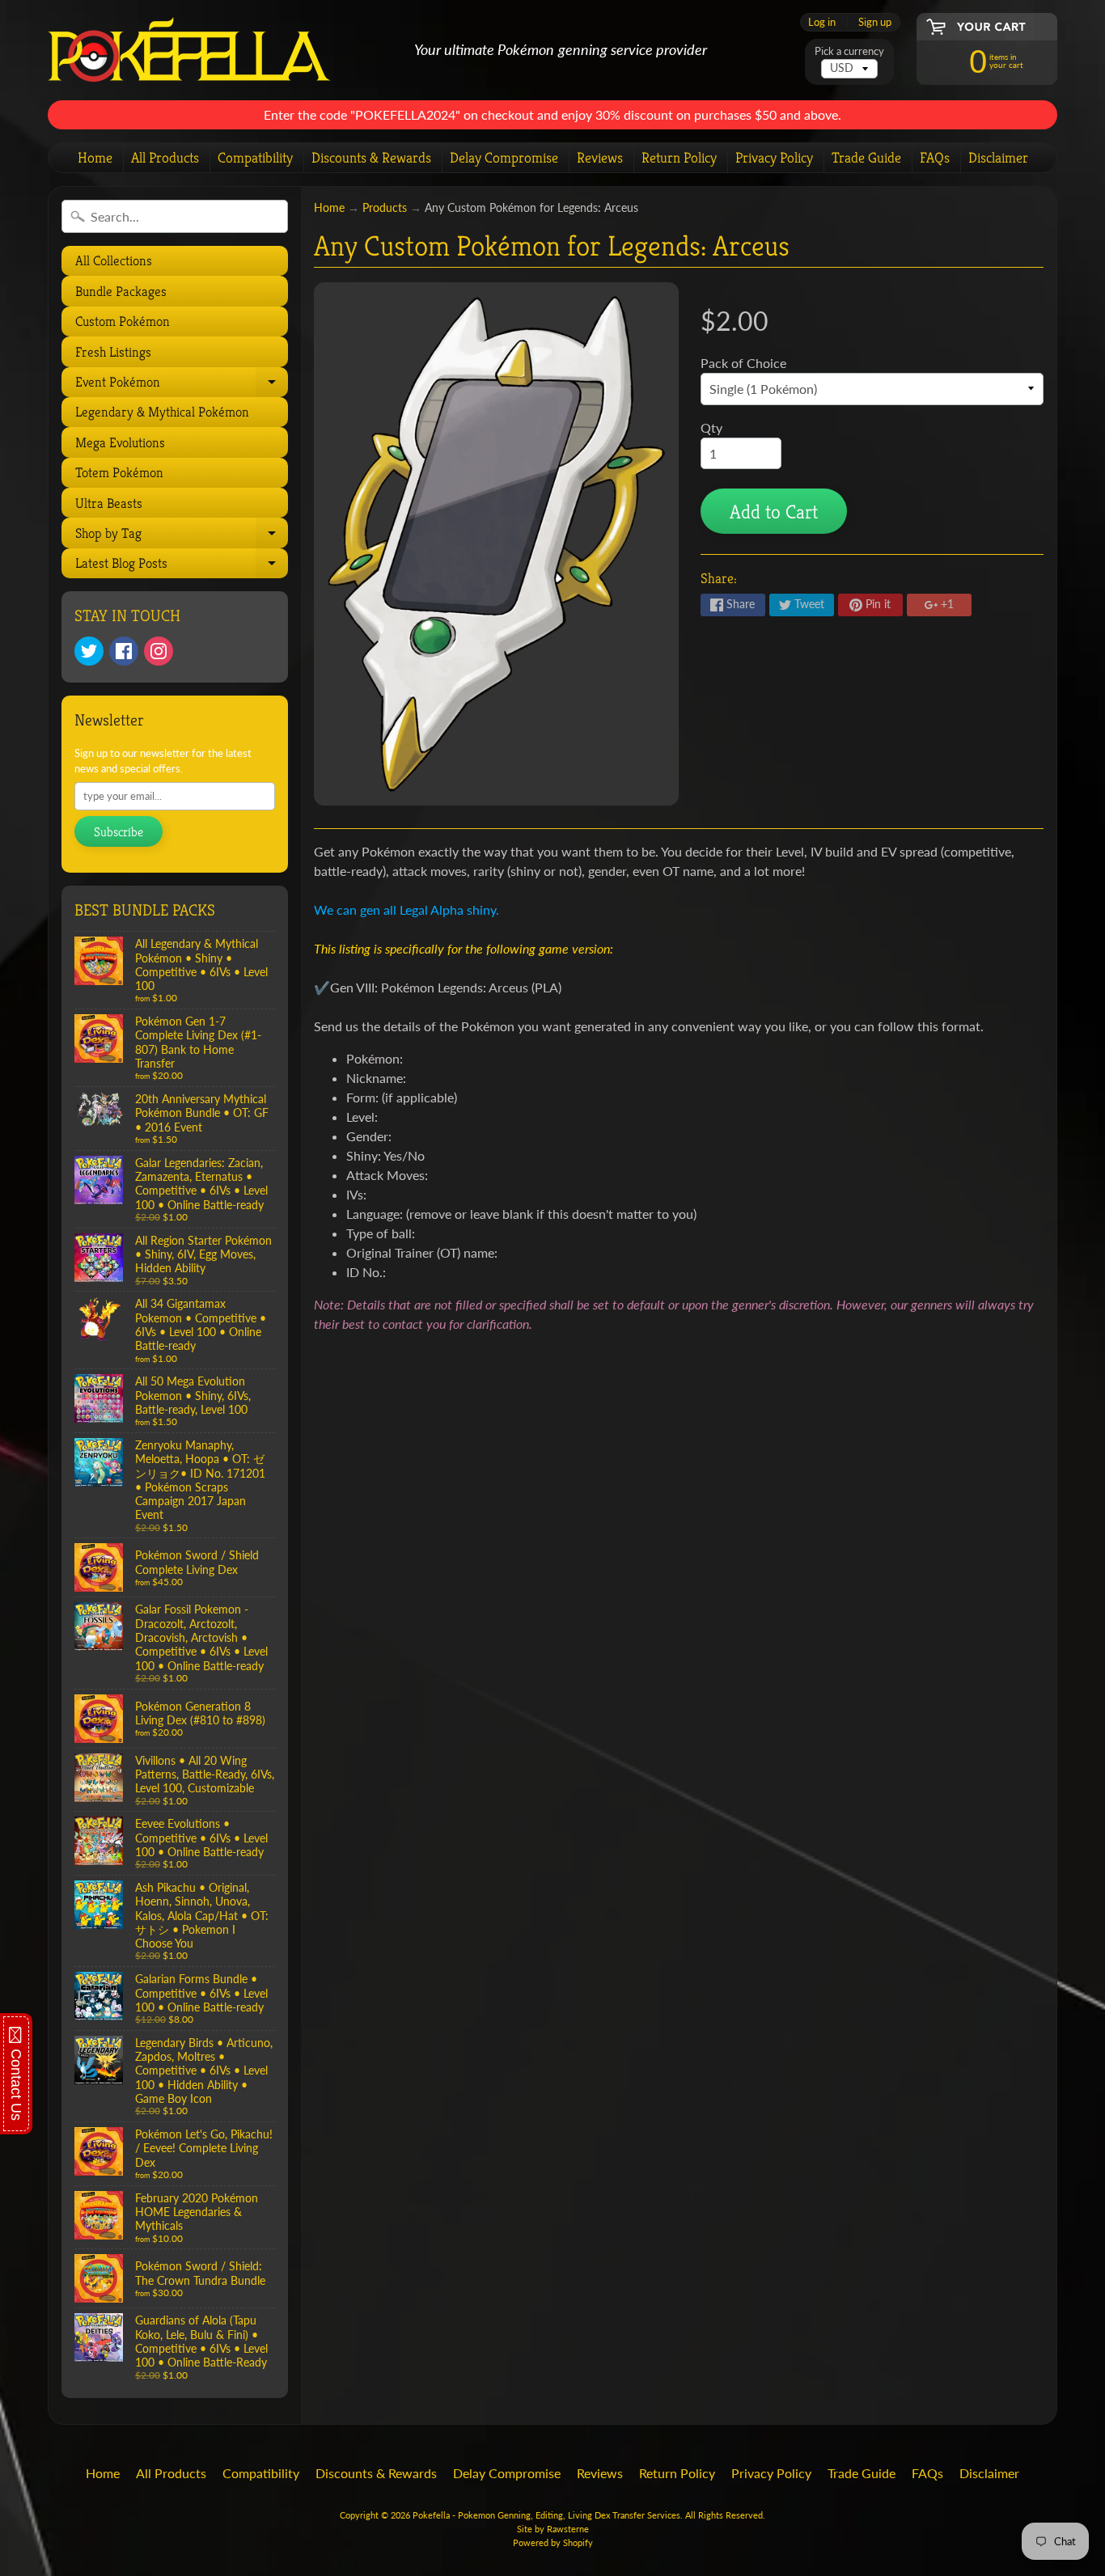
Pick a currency (849, 51)
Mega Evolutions (120, 442)
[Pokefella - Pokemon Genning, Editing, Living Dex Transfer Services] (189, 51)
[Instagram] (159, 651)
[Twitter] (89, 651)
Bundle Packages (121, 291)
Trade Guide (866, 157)
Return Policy (679, 157)
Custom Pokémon (123, 321)
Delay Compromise (504, 157)
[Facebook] (124, 651)
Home (95, 157)
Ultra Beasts (109, 503)
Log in (822, 22)
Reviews (600, 157)
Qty (711, 427)
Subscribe (119, 832)
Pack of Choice (743, 363)
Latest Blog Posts (180, 566)
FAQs (935, 157)
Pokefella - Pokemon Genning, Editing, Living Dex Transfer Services (546, 2515)
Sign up (875, 22)
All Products (165, 157)
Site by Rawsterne (553, 2529)
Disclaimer (998, 157)
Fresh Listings (113, 352)
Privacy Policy (774, 157)
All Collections (114, 260)
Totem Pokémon (119, 472)
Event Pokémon (180, 385)
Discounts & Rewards (371, 157)
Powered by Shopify (553, 2542)
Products (385, 208)
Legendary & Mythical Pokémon (162, 412)
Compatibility (255, 157)
